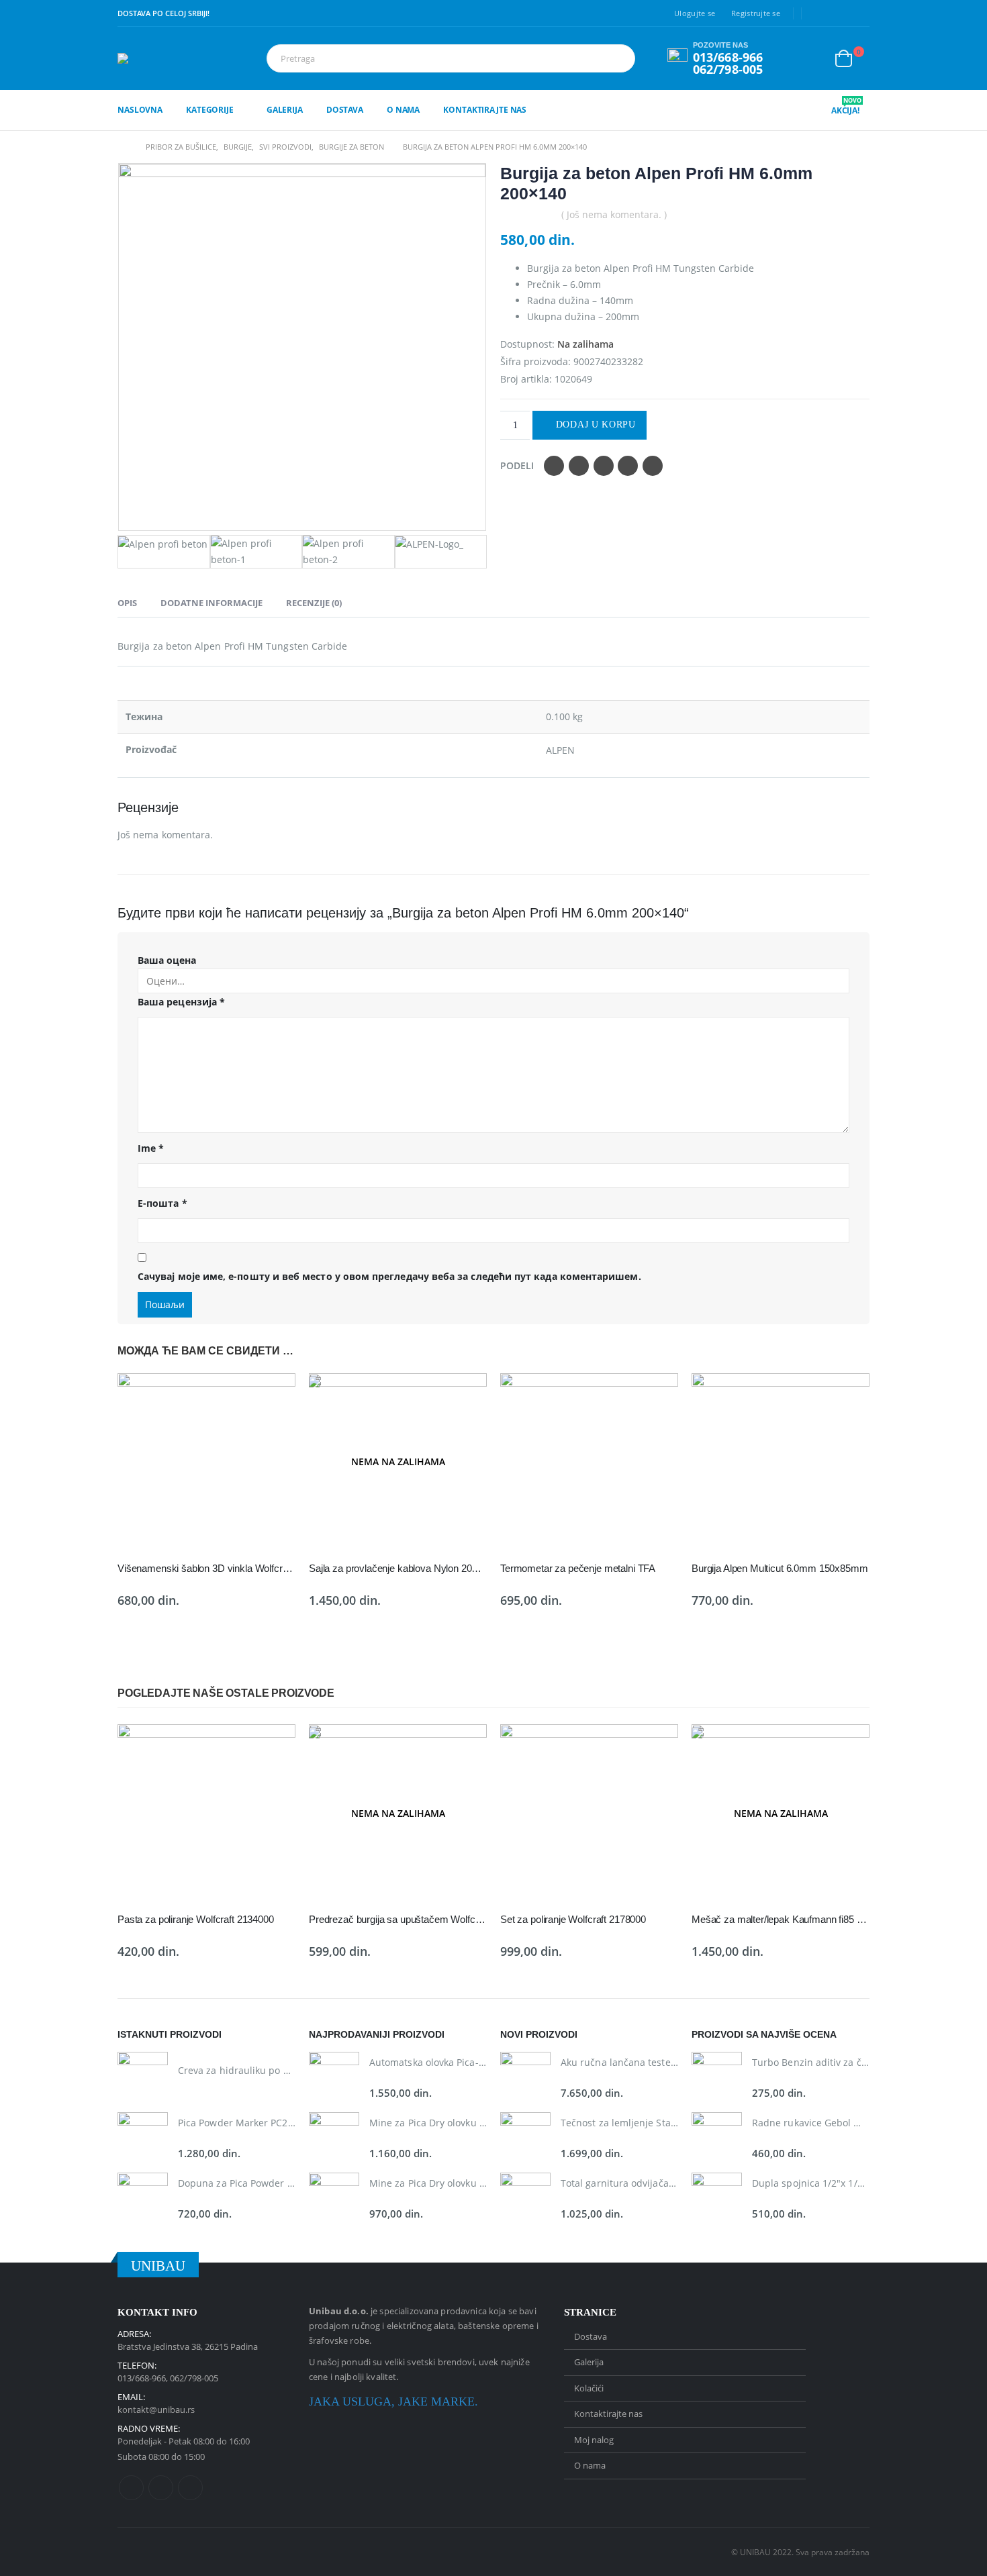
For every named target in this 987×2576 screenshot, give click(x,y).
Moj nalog (594, 2440)
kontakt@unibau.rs (156, 2410)
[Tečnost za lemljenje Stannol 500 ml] (525, 2137)
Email (653, 466)
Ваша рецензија (181, 1002)
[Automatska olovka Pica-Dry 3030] (334, 2077)
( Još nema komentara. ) (614, 214)
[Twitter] (839, 13)
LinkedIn (604, 466)
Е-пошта (162, 1203)
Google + (628, 466)
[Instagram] (860, 13)
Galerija (285, 110)
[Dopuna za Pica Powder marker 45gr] (143, 2198)
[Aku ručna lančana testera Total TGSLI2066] (525, 2077)
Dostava (345, 110)
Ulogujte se (695, 13)
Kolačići (589, 2388)
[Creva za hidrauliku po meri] (143, 2077)
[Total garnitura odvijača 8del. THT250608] (525, 2198)
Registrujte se (756, 13)
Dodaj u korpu (596, 425)
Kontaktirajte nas (485, 110)
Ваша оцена (167, 960)
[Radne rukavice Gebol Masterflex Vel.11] (717, 2137)
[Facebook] (818, 13)
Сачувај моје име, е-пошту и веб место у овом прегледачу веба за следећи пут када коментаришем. (389, 1276)
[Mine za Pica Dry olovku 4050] (334, 2198)
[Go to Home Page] (122, 147)
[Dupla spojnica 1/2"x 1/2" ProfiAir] (717, 2198)
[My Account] (813, 59)
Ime (151, 1148)
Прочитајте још (465, 1395)
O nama (403, 110)
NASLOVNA (140, 110)
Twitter (579, 466)
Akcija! (846, 111)
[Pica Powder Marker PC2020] (143, 2137)
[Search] (622, 58)
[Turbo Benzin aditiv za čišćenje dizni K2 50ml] (717, 2077)
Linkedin (190, 2488)
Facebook (554, 466)
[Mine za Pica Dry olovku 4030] (334, 2137)
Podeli (517, 465)
